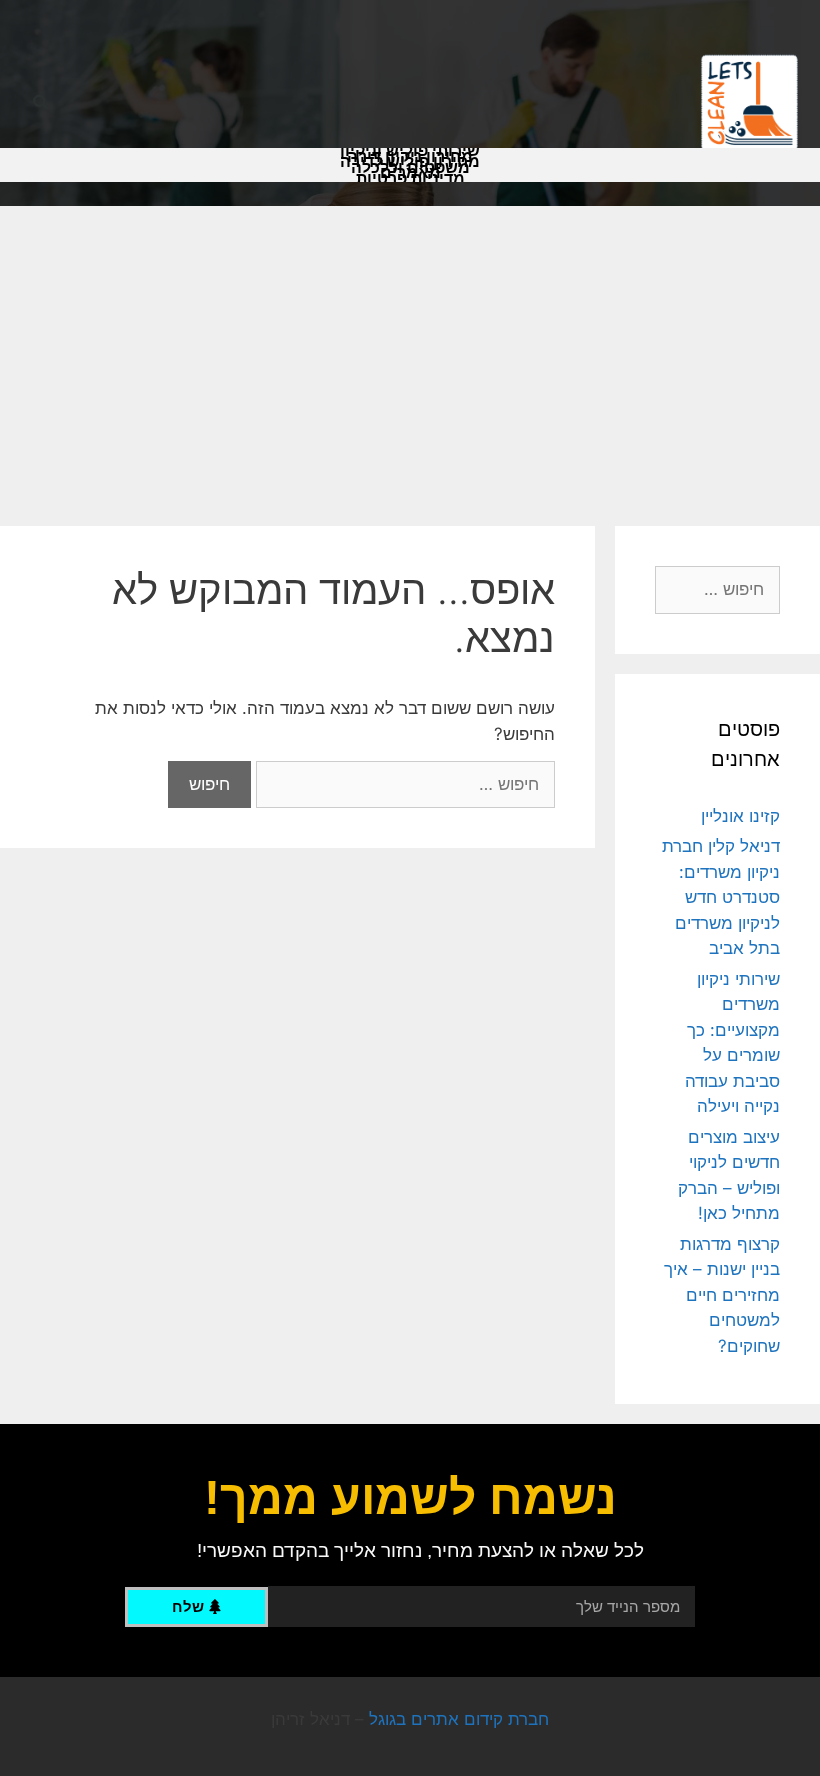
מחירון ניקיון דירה (410, 157)
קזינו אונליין (740, 816)
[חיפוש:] (403, 784)
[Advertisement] (410, 356)
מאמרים (410, 173)
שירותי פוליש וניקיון (410, 151)
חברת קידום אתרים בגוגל (459, 1719)
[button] (40, 103)
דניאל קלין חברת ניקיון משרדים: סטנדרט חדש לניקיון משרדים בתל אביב (721, 897)
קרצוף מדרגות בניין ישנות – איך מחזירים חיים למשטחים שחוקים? (722, 1295)
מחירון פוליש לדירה (410, 162)
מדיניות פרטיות (410, 179)
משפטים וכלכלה (410, 168)
